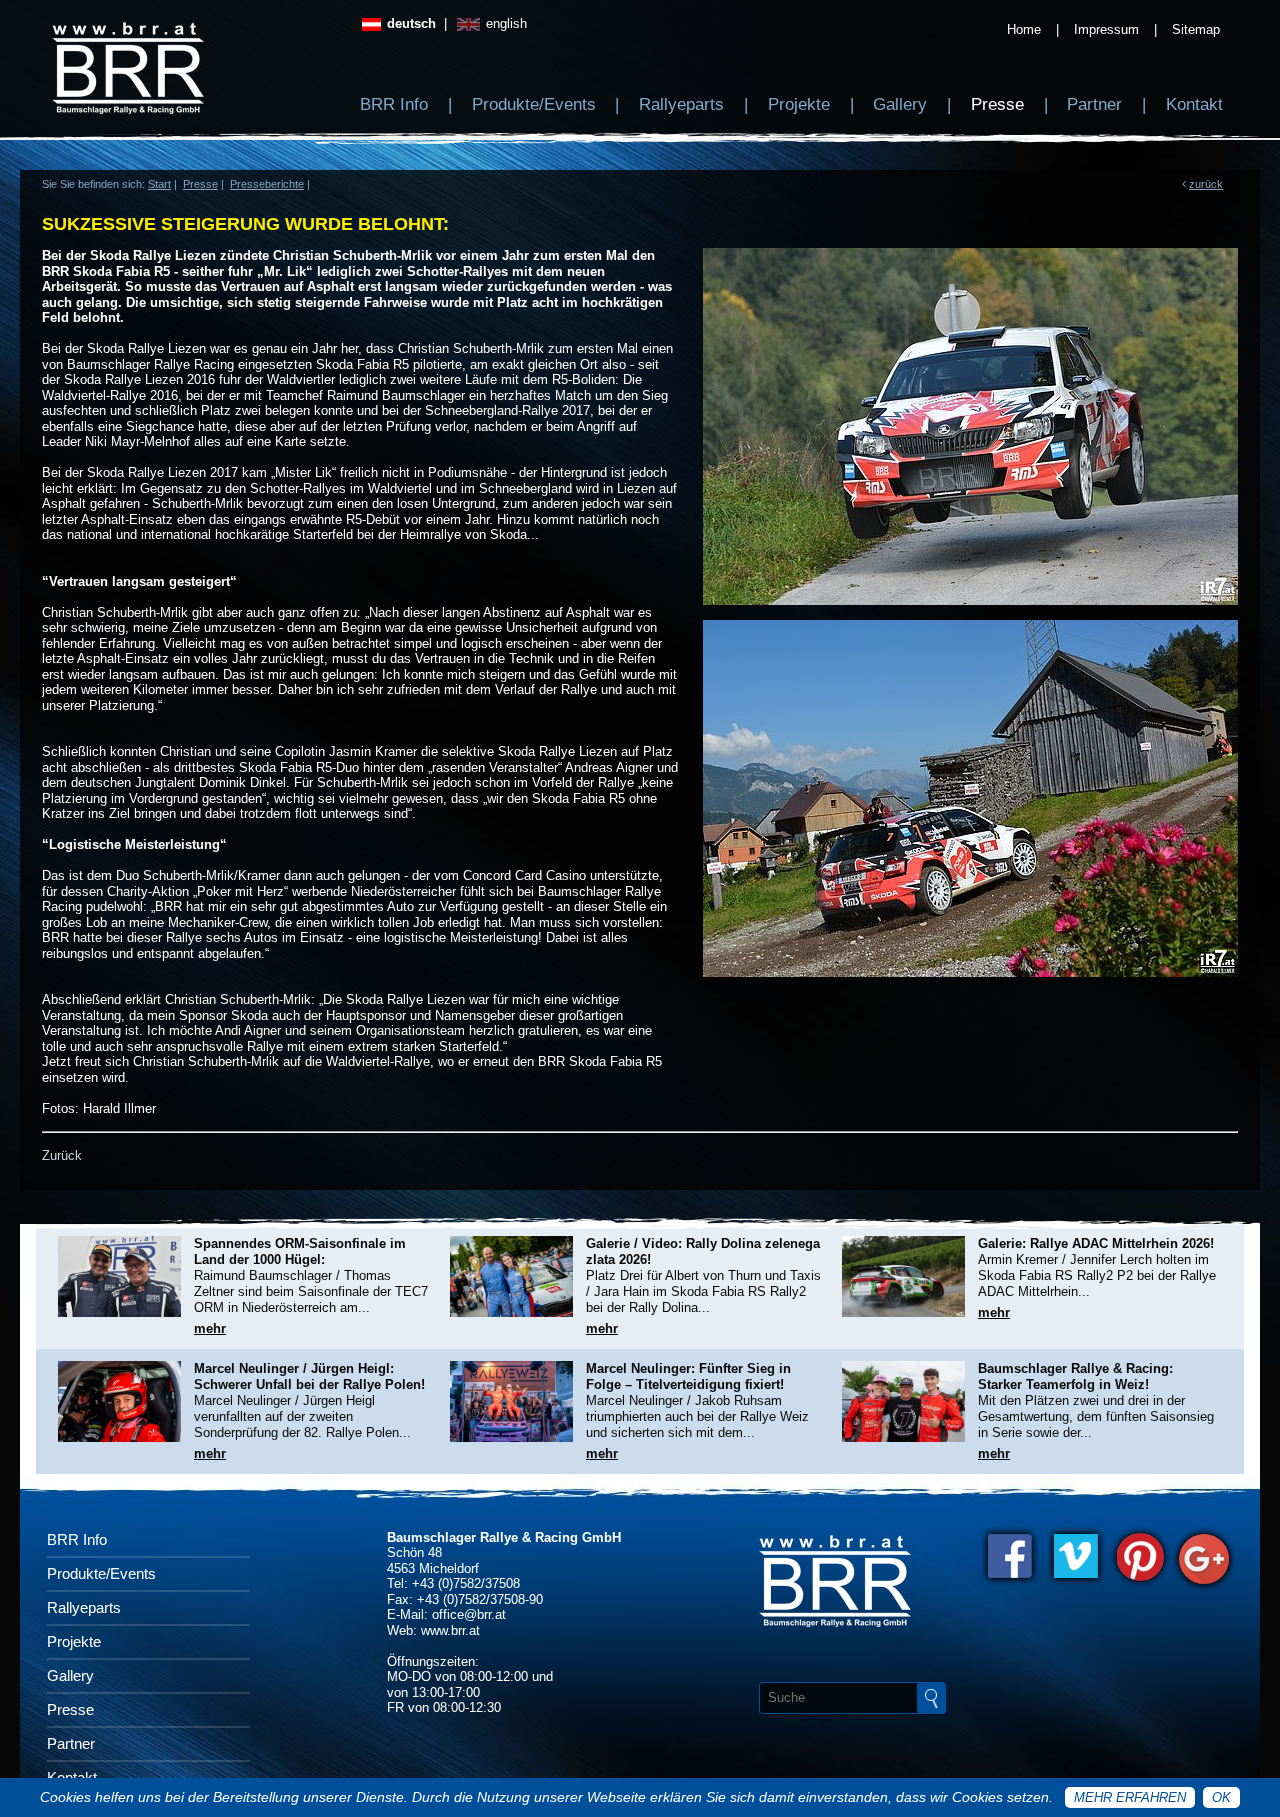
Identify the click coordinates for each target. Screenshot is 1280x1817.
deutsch (409, 23)
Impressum (1106, 29)
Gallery (900, 104)
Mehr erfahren (1130, 1797)
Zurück (62, 1155)
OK (1221, 1797)
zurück (1206, 184)
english (504, 23)
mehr (210, 1328)
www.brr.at (450, 1630)
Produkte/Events (534, 104)
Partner (1094, 104)
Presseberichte (267, 184)
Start (159, 184)
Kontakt (1194, 104)
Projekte (799, 104)
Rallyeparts (681, 104)
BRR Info (394, 104)
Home (1024, 29)
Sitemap (1196, 29)
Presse (997, 104)
